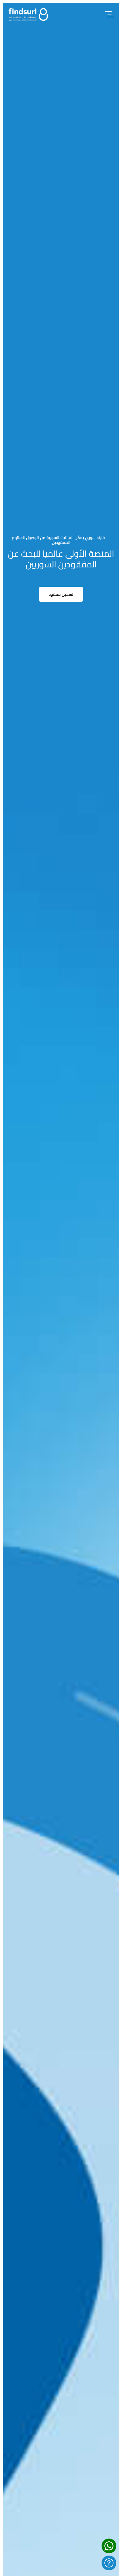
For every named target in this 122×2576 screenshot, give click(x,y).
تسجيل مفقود (61, 594)
